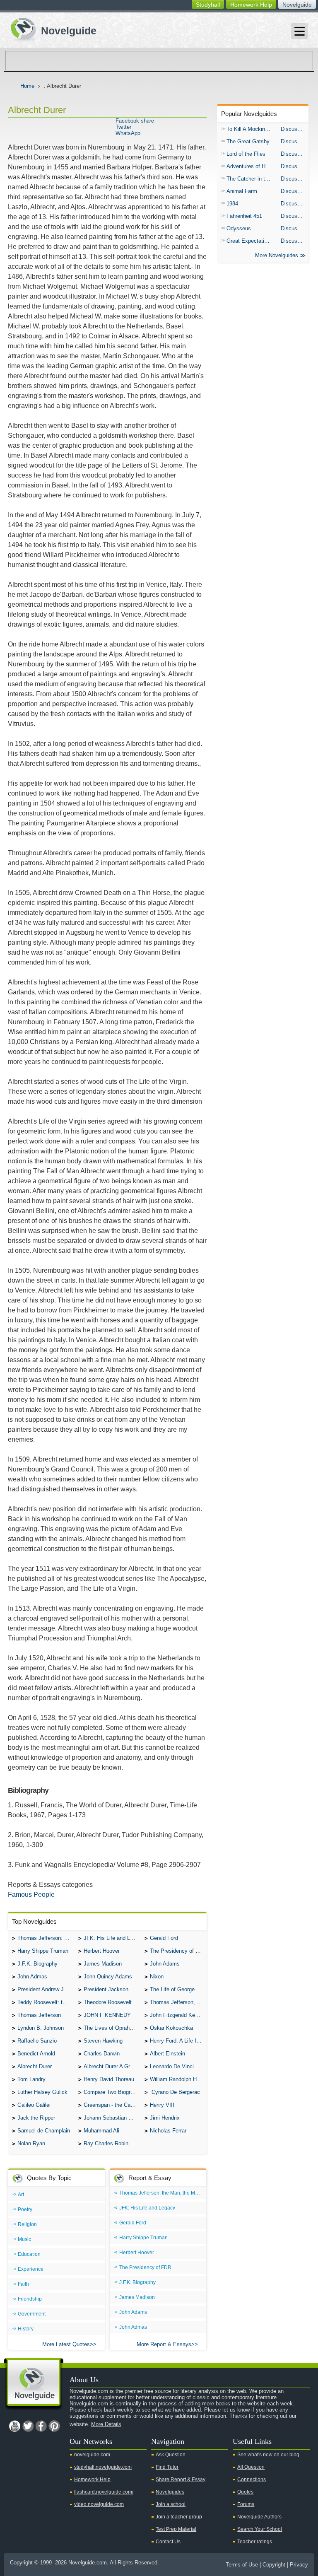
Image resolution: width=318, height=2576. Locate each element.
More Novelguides (277, 255)
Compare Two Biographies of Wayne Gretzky (112, 2092)
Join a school (171, 2504)
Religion (27, 2224)
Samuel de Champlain (44, 2131)
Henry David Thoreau (109, 2079)
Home (27, 86)
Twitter (123, 127)
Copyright (274, 2565)
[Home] (50, 28)
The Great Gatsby (248, 141)
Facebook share (135, 121)
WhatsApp (128, 133)
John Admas (32, 1977)
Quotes (245, 2492)
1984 (232, 204)
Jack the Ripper (36, 2118)
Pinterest (54, 2426)
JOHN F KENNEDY (107, 2015)
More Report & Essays (164, 2344)
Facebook (41, 2426)
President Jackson (106, 1989)
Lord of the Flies (246, 154)
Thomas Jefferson (39, 2015)
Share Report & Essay (181, 2480)
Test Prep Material (176, 2529)
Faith (23, 2284)
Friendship (30, 2299)
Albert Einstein (167, 2054)
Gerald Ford (164, 1938)
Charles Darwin (102, 2054)
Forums (246, 2504)
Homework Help (251, 5)
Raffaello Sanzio (37, 2041)
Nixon (157, 1977)
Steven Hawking (103, 2041)
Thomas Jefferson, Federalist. (178, 2002)
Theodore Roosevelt (108, 2002)
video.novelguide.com (99, 2504)
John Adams (165, 1964)
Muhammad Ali (101, 2131)
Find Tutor (167, 2467)
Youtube (14, 2426)
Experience (31, 2269)
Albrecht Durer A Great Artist (112, 2066)
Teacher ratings (255, 2542)
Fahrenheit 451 (244, 216)
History (26, 2329)
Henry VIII (162, 2105)
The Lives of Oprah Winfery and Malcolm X (112, 2028)
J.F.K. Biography (37, 1964)
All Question (251, 2467)
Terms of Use (242, 2565)
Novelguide (297, 5)
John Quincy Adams (108, 1977)
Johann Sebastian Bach (112, 2118)
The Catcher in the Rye (252, 179)
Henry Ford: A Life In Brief (178, 2041)
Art (21, 2195)
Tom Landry (31, 2079)
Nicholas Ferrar (168, 2131)
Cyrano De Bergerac (175, 2092)
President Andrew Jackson (46, 1989)
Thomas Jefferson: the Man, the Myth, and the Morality (46, 1938)
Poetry (25, 2209)
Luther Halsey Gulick (42, 2092)
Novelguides (170, 2492)
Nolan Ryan (31, 2143)
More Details (106, 2424)
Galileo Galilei (34, 2105)
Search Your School (260, 2529)
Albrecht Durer (35, 2066)
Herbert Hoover (102, 1951)
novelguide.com (92, 2455)
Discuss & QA (295, 129)
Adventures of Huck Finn (252, 166)
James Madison (103, 1964)
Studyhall (208, 5)
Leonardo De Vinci (172, 2066)
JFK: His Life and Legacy (112, 1938)
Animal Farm (242, 191)
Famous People (31, 1895)
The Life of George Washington (178, 1989)
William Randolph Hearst (178, 2079)
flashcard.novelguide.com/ (104, 2492)
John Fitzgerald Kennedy (178, 2015)
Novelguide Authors (259, 2517)
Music (24, 2239)
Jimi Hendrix (165, 2118)
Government (32, 2314)
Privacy (299, 2565)
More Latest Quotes (66, 2344)
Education (29, 2254)
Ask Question (171, 2455)
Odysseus (239, 228)
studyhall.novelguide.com (103, 2467)
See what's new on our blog (268, 2455)
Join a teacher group (179, 2517)
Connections (252, 2480)
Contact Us (168, 2542)
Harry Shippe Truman (43, 1951)
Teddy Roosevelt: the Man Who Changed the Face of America (46, 2002)
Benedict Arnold (36, 2054)
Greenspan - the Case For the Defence (112, 2105)
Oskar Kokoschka (171, 2028)
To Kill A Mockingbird (252, 129)
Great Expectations (250, 241)
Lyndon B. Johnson (41, 2028)
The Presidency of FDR (178, 1951)
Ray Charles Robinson (110, 2143)
